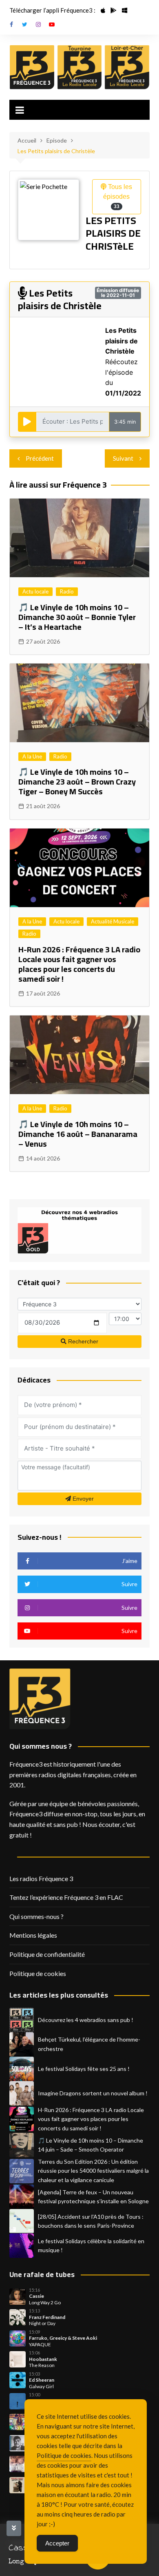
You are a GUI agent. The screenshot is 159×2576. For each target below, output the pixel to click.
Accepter (57, 2543)
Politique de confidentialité (47, 1954)
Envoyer (82, 1499)
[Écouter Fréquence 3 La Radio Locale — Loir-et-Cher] (127, 67)
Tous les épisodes (118, 196)
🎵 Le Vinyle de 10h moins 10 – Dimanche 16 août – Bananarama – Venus (78, 1134)
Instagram (38, 24)
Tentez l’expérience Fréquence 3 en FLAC (66, 1897)
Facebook (11, 24)
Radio (67, 591)
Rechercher (82, 1341)
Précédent (40, 458)
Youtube (52, 24)
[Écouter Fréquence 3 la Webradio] (32, 67)
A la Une (32, 756)
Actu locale (35, 591)
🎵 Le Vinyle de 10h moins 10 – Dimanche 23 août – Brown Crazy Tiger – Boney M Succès (77, 781)
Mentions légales (33, 1935)
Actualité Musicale (113, 921)
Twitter (25, 24)
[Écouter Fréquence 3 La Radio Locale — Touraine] (80, 67)
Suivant (123, 458)
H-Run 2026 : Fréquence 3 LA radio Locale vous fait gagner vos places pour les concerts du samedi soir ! (79, 964)
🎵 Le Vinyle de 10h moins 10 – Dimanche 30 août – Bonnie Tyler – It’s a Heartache (77, 617)
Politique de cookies (38, 1973)
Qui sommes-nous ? (36, 1916)
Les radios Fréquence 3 (41, 1878)
